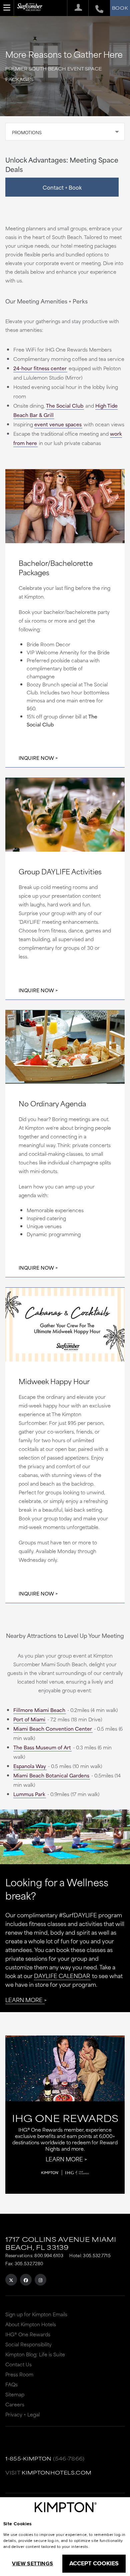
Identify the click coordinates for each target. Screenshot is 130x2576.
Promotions (27, 132)
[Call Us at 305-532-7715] (96, 8)
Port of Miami (29, 1719)
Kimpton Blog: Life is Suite (35, 2354)
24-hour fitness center (40, 368)
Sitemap (15, 2394)
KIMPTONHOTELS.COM (56, 2472)
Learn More (24, 1999)
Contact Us (18, 2364)
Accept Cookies (94, 2563)
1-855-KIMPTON (28, 2458)
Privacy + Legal (22, 2414)
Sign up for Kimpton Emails (36, 2314)
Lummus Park (29, 1794)
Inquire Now (36, 758)
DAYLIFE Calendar (62, 1975)
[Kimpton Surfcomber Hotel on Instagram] (40, 2280)
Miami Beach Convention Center (53, 1729)
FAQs (11, 2384)
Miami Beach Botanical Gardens (51, 1775)
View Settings (32, 2563)
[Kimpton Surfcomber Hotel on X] (11, 2280)
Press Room (19, 2374)
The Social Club (65, 405)
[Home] (30, 10)
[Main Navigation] (7, 8)
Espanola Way (30, 1766)
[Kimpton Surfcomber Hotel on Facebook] (26, 2280)
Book (120, 8)
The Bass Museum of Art (42, 1747)
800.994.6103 (49, 2255)
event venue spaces (58, 424)
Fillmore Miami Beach (39, 1710)
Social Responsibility (28, 2344)
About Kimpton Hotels (31, 2324)
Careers (15, 2404)
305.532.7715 (97, 2255)
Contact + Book (62, 187)
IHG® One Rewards (28, 2334)
